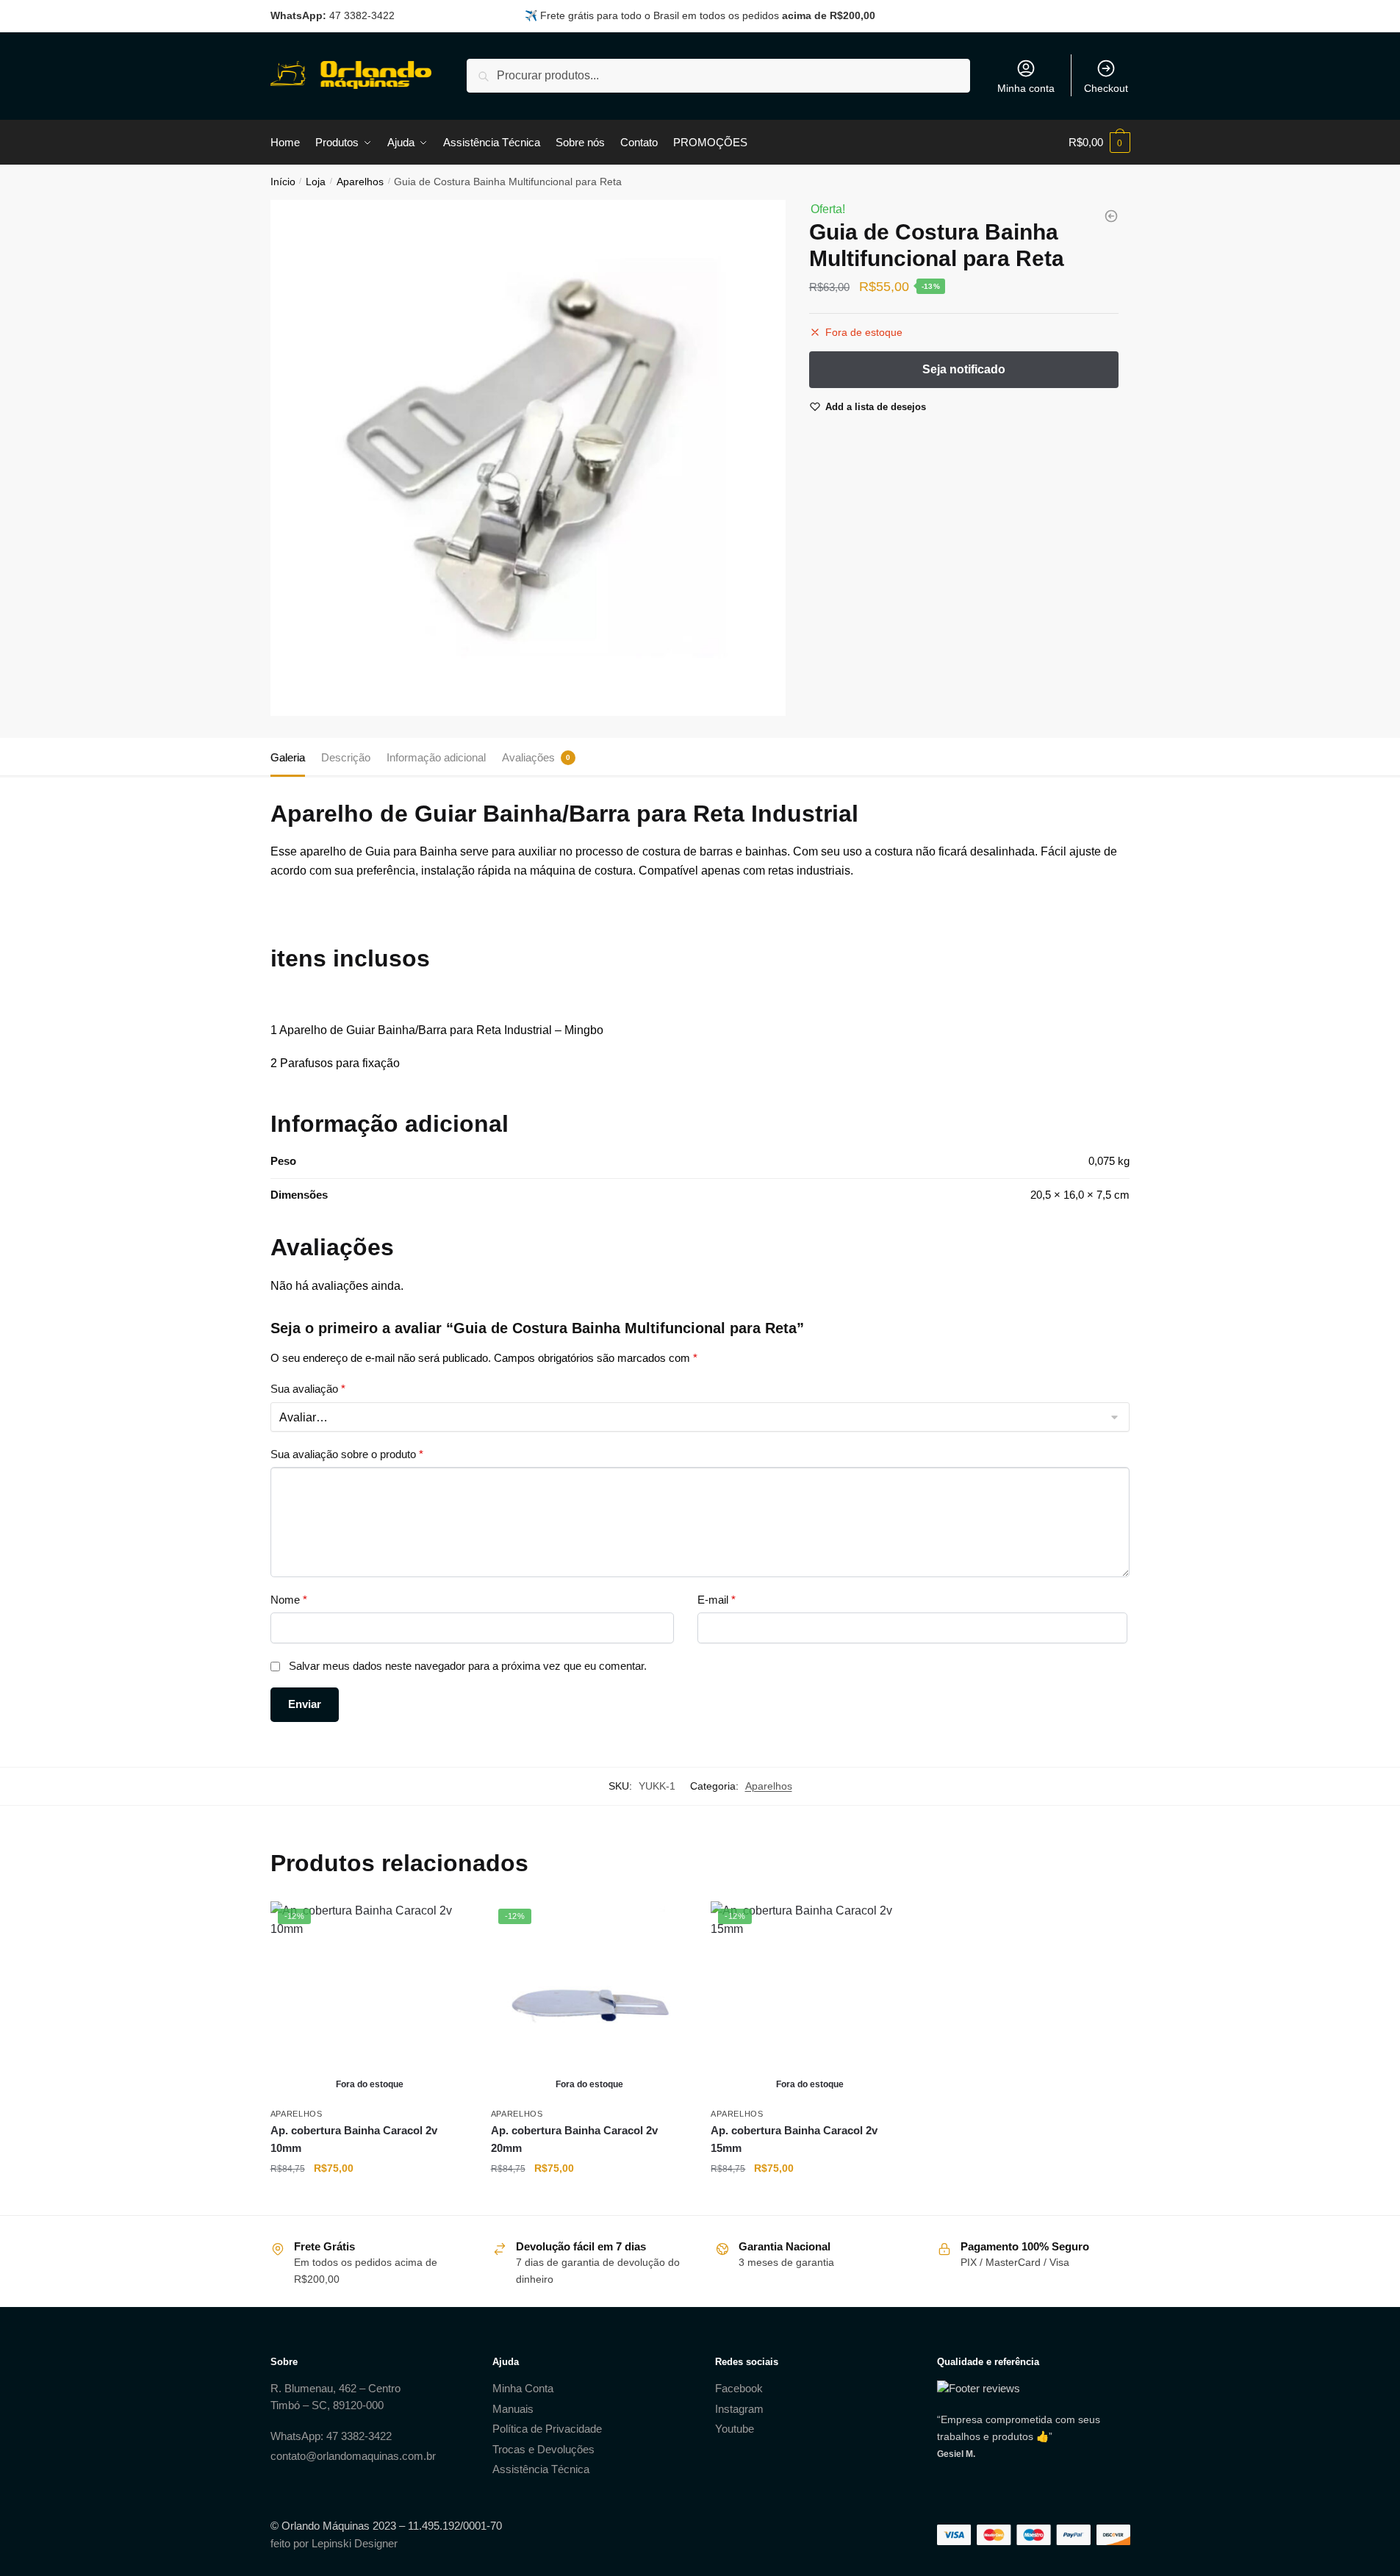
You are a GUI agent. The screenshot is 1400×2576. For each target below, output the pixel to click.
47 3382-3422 (362, 15)
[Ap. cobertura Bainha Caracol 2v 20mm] (1111, 216)
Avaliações (528, 757)
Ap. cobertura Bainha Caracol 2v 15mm (794, 2139)
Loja (316, 182)
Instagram (739, 2409)
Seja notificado (369, 2198)
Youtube (735, 2429)
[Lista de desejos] (447, 1923)
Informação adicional (436, 757)
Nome (289, 1600)
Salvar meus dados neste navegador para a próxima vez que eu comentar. (468, 1666)
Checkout (1106, 88)
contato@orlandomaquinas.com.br (353, 2456)
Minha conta (1026, 88)
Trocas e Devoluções (543, 2449)
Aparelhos (360, 182)
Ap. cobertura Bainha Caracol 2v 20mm (574, 2139)
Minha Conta (523, 2388)
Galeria (288, 757)
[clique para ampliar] (528, 458)
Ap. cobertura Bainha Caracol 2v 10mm (354, 2139)
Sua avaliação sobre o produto (347, 1454)
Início (283, 182)
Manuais (513, 2409)
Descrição (346, 757)
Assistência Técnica (541, 2469)
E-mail (717, 1600)
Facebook (739, 2388)
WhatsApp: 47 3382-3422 (331, 2436)
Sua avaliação (308, 1389)
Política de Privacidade (547, 2429)
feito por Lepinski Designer (334, 2543)
